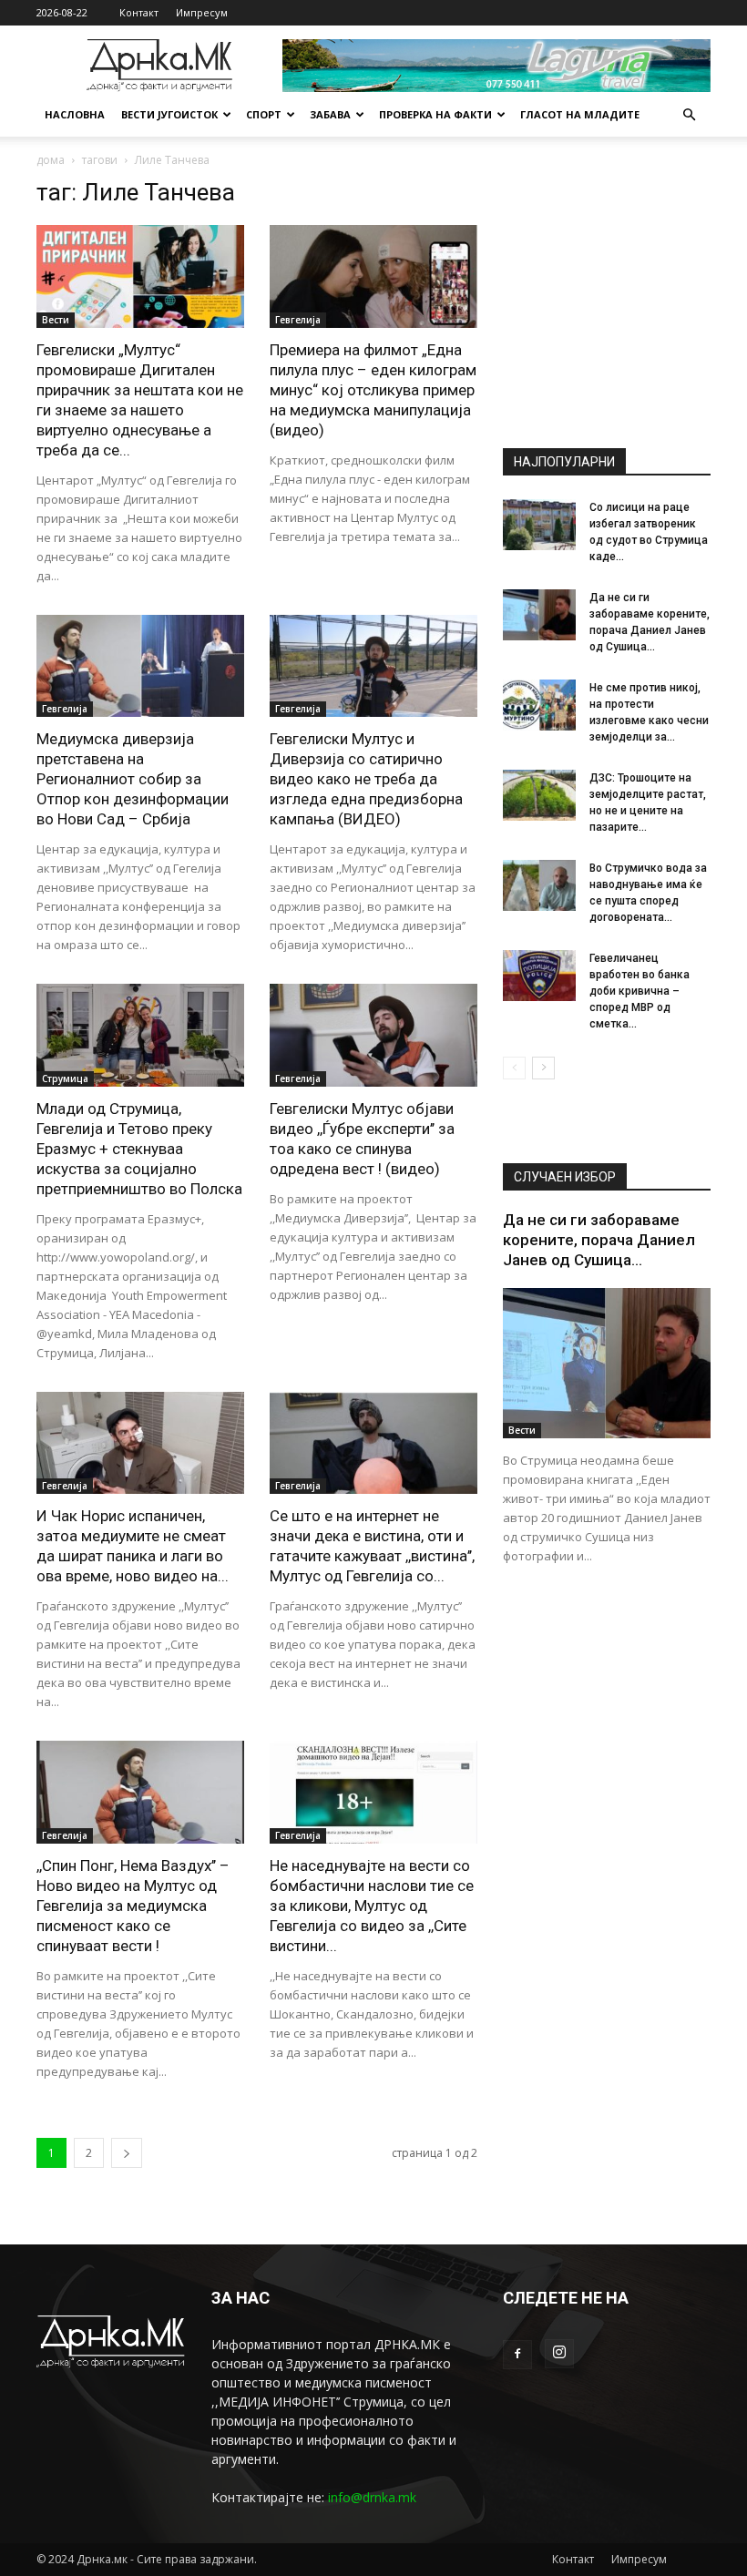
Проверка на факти (435, 114)
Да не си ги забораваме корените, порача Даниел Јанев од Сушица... (599, 1240)
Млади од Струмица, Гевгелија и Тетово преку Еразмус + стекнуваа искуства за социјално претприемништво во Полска (139, 1149)
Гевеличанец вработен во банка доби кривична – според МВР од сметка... (640, 991)
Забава (330, 114)
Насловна (75, 114)
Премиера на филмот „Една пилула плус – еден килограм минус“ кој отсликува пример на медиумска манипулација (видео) (373, 390)
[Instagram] (559, 2354)
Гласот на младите (580, 114)
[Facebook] (517, 2355)
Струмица (65, 1078)
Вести (56, 320)
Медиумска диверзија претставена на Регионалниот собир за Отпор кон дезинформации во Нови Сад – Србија (133, 779)
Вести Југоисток (169, 114)
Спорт (264, 114)
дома (51, 160)
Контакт (139, 12)
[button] (689, 115)
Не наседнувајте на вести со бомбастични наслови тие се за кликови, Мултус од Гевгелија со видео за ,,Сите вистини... (372, 1906)
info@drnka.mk (372, 2497)
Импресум (202, 12)
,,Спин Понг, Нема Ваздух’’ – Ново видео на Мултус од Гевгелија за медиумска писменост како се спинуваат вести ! (133, 1906)
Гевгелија (298, 320)
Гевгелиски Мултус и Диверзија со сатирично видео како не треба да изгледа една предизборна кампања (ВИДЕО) (366, 779)
